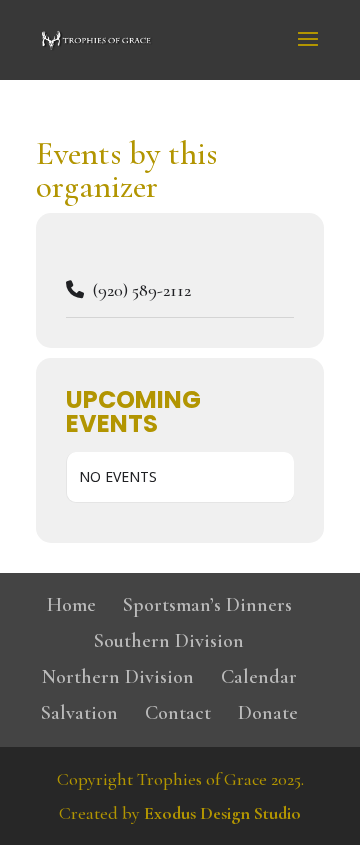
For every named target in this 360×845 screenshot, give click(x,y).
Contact (178, 713)
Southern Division (169, 641)
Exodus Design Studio (222, 813)
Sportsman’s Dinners (207, 605)
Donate (268, 713)
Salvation (79, 713)
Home (71, 605)
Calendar (259, 677)
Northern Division (118, 677)
